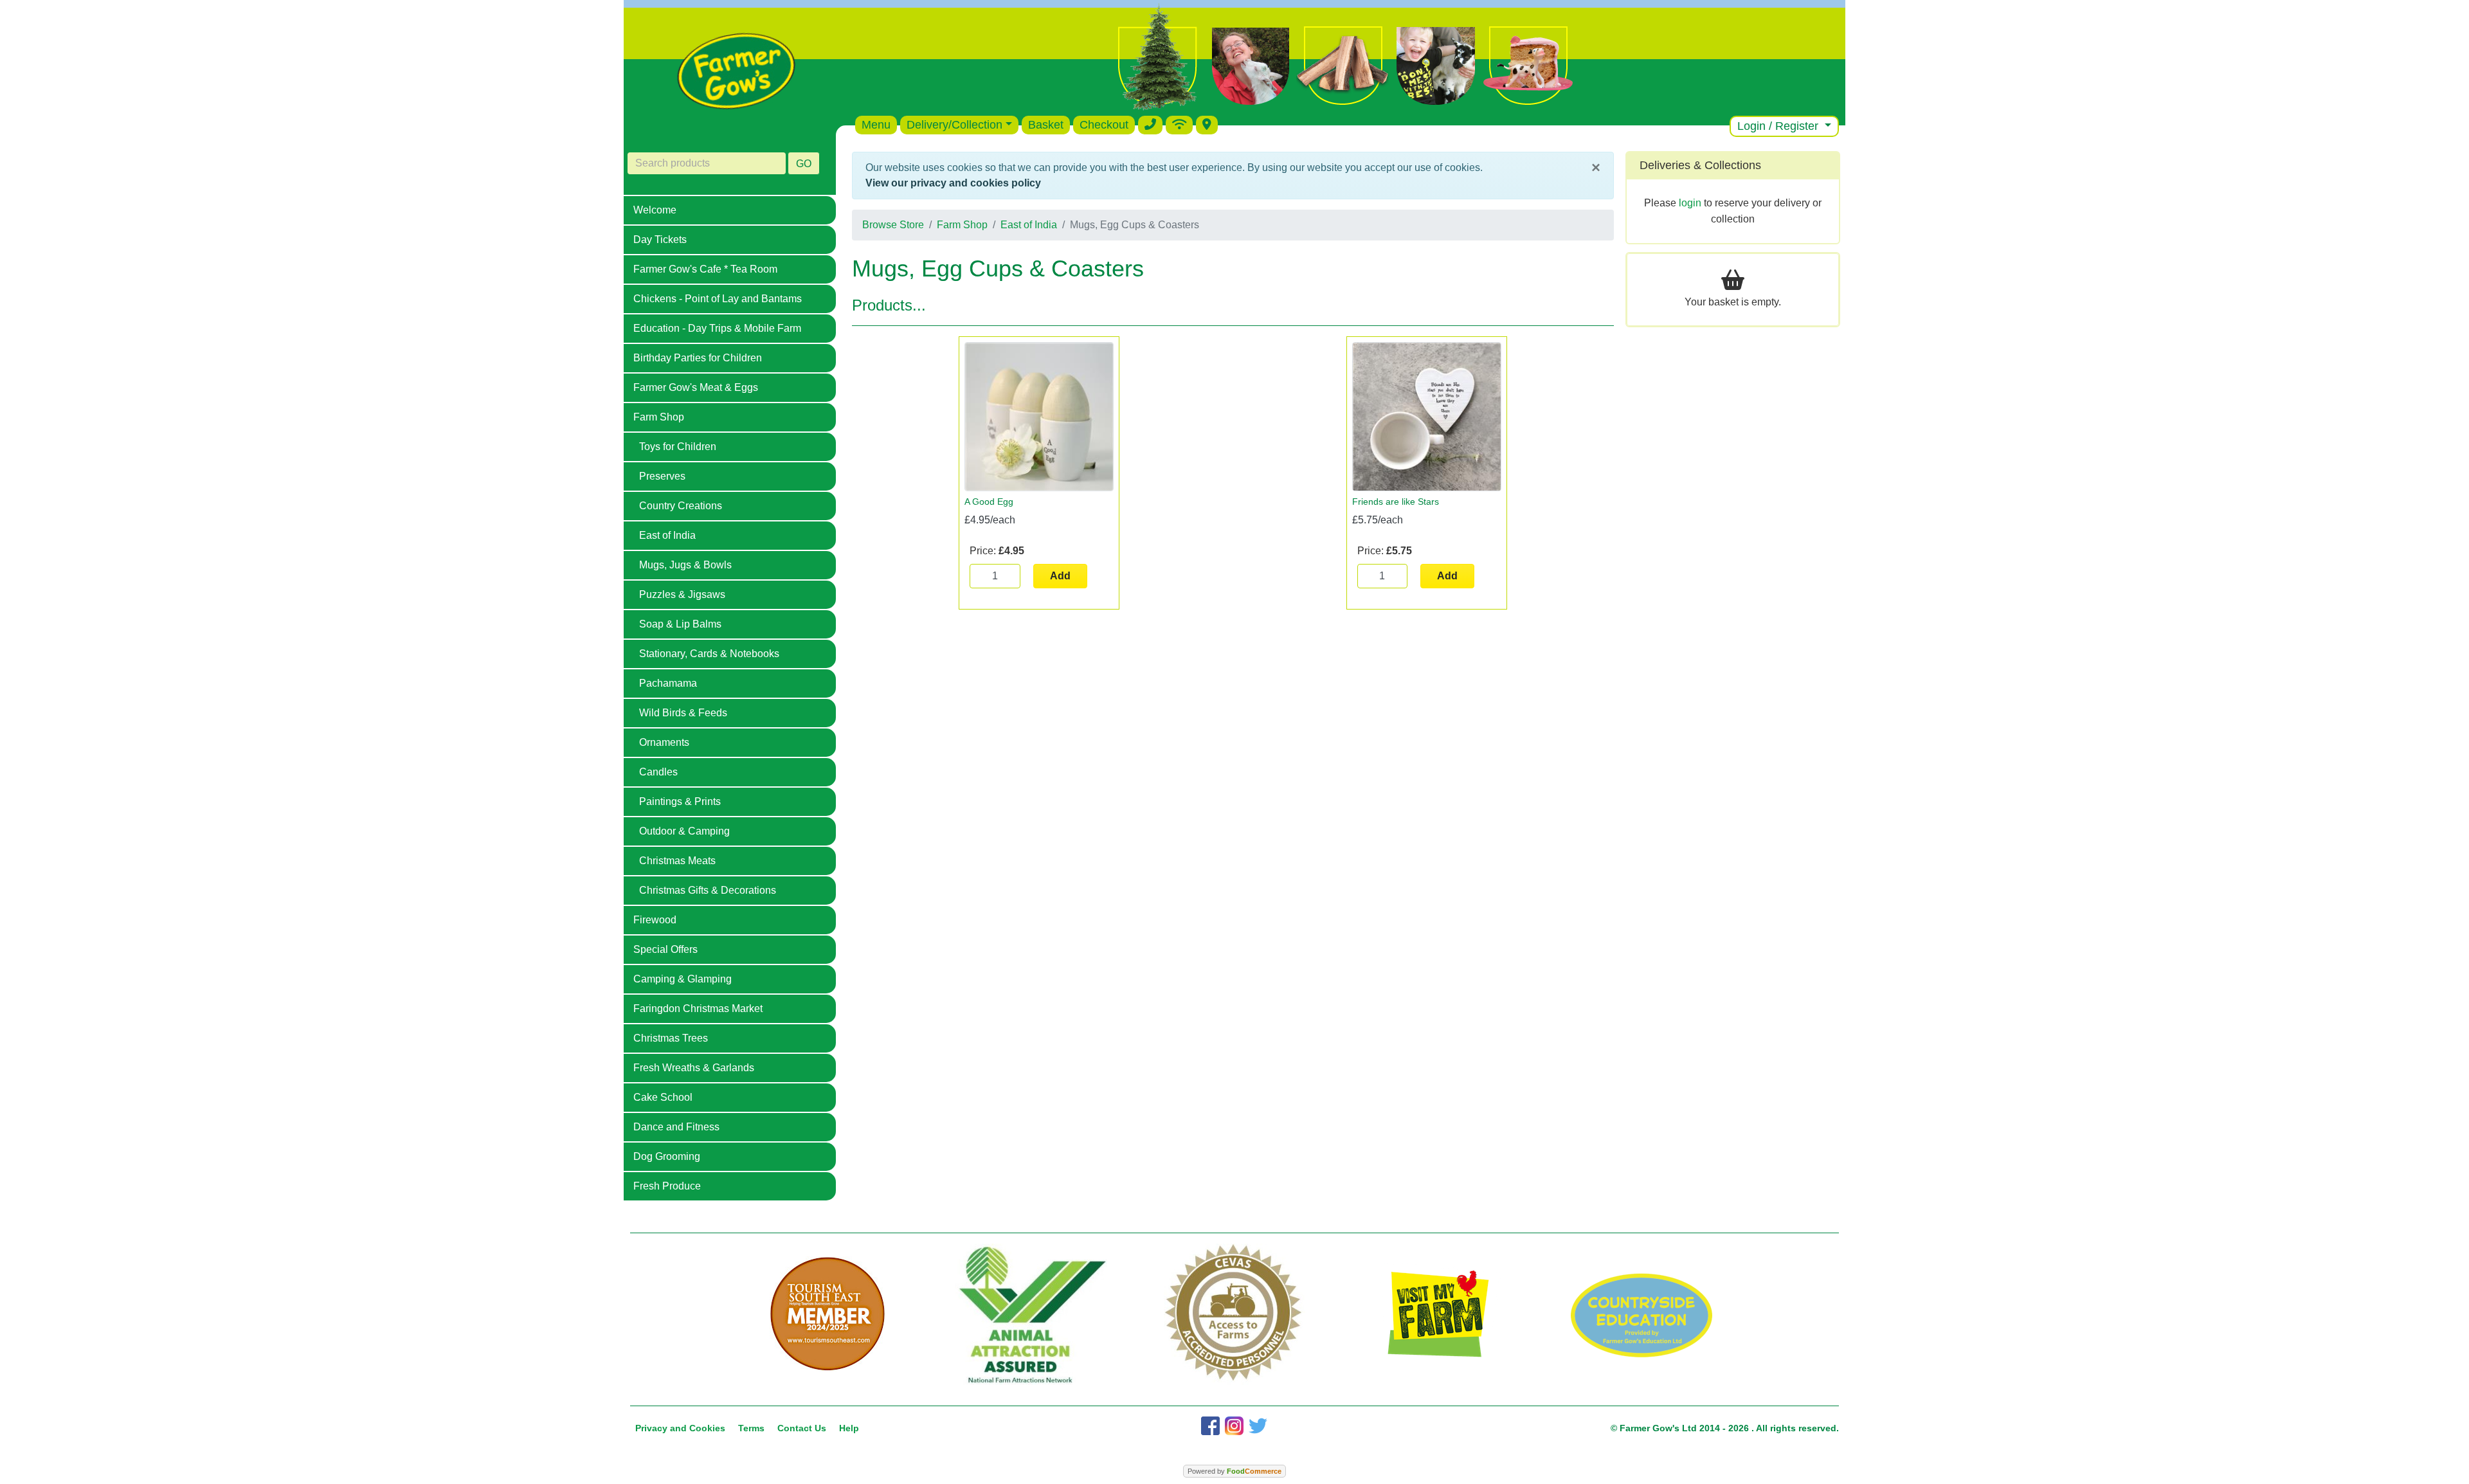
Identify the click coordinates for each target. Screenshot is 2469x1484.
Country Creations (681, 506)
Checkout (1104, 125)
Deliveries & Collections (1700, 165)
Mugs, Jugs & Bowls (685, 565)
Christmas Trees (671, 1038)
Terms (751, 1428)
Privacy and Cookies (680, 1428)
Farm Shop (659, 417)
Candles (658, 772)
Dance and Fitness (676, 1127)
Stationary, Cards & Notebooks (709, 654)
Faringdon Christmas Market (698, 1009)
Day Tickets (660, 240)
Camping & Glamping (683, 979)
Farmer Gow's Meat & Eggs (696, 387)
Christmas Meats (677, 861)
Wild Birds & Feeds (683, 713)
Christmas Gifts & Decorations (708, 890)
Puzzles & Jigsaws (682, 594)
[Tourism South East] (827, 1314)
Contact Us (802, 1428)
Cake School (663, 1097)
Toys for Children (678, 447)
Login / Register (1779, 126)
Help (849, 1428)
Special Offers (665, 949)
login (1690, 203)
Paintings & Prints (680, 801)
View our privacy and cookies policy (953, 183)
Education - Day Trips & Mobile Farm (717, 328)
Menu (876, 125)
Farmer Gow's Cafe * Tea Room (705, 269)
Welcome (655, 210)
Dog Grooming (667, 1156)
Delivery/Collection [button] (954, 125)
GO (804, 164)
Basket (1046, 125)
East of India (667, 535)
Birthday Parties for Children (698, 358)
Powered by (1234, 1471)
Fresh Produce (667, 1186)
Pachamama (668, 683)
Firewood (655, 920)
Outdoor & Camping (684, 831)
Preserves (662, 476)
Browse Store (893, 225)
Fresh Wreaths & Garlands (694, 1068)
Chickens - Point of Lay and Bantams (718, 299)
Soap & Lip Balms (680, 624)
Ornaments (664, 742)
